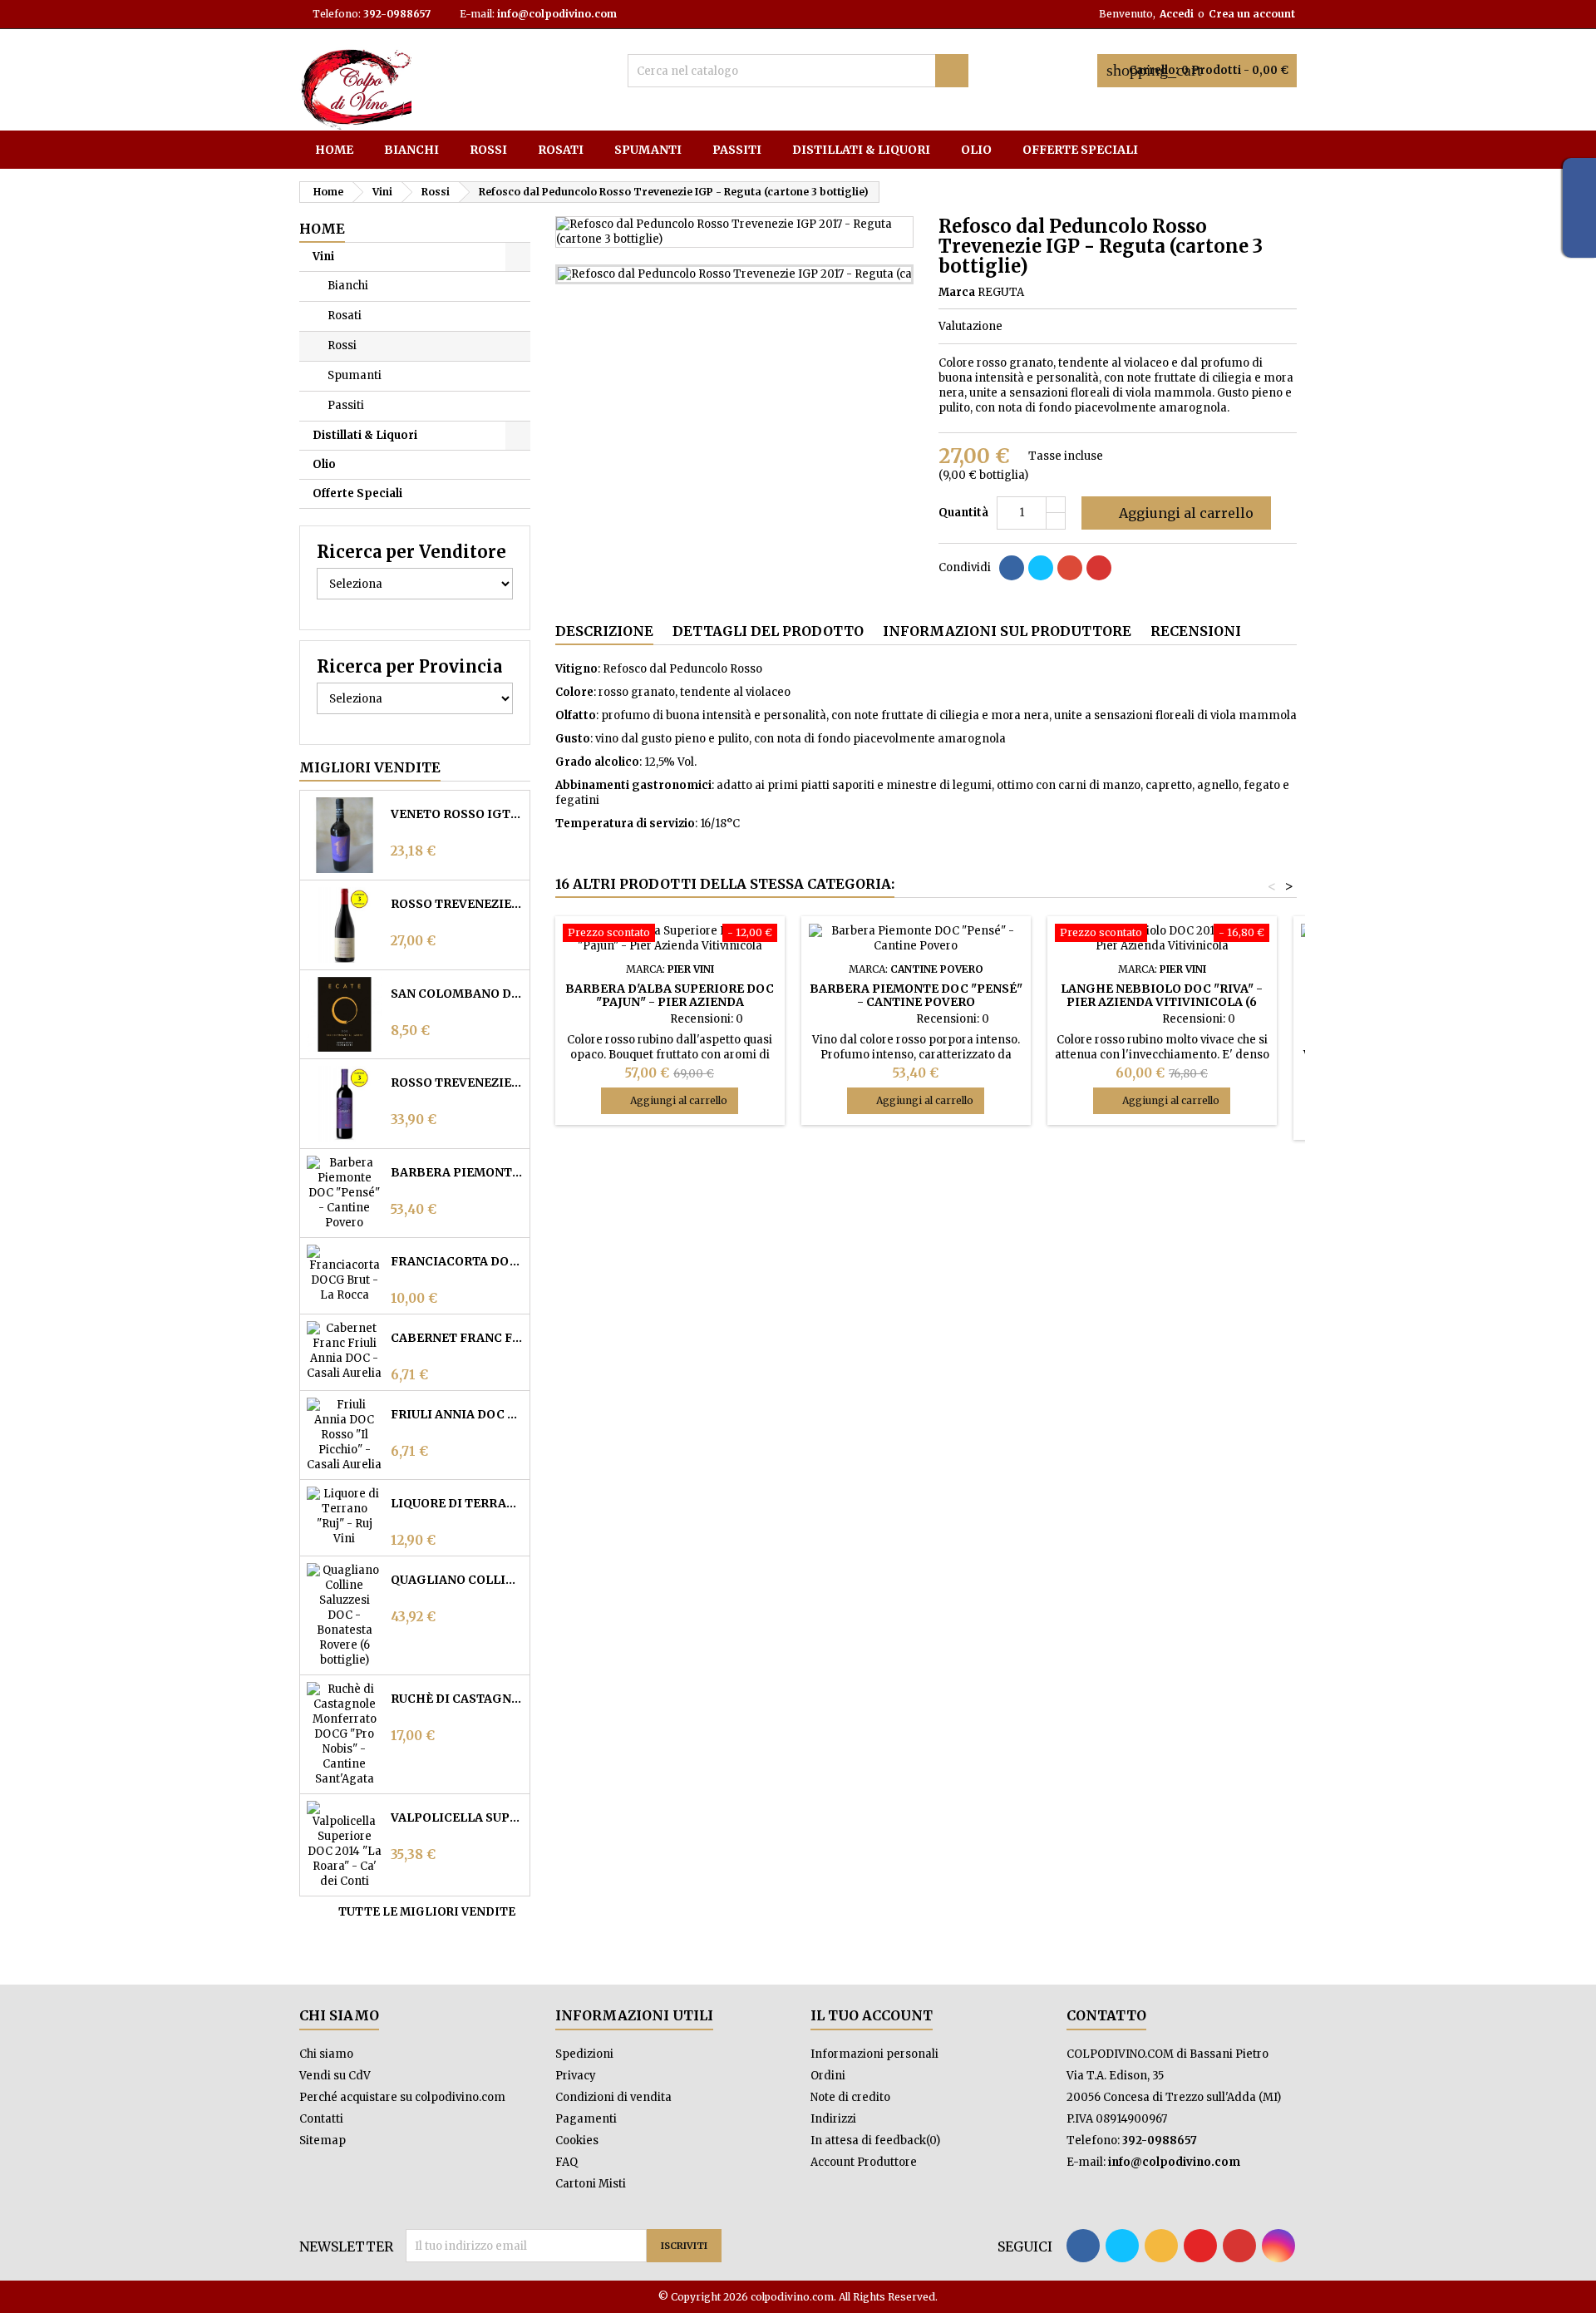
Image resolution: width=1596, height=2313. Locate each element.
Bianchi (411, 150)
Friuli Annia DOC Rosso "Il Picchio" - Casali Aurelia (457, 1414)
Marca (957, 292)
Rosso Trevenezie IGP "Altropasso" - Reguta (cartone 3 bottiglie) (457, 904)
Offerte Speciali (1080, 150)
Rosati (561, 150)
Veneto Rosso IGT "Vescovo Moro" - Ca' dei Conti (457, 814)
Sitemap (323, 2140)
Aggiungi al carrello (1175, 513)
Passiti (737, 150)
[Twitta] (1041, 568)
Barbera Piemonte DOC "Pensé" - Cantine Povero (457, 1172)
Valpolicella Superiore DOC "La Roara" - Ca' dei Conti (457, 1817)
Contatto (1106, 2015)
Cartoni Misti (591, 2184)
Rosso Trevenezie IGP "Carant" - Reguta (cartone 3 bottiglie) (457, 1083)
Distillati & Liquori (861, 150)
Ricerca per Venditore (411, 552)
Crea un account (1252, 14)
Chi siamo (326, 2054)
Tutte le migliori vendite (433, 1912)
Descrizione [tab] (604, 631)
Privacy (576, 2076)
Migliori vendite (370, 767)
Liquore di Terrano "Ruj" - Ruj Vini (457, 1503)
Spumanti (648, 150)
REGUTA (1001, 292)
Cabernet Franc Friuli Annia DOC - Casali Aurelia (457, 1338)
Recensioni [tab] (1196, 631)
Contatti (321, 2119)
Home (334, 150)
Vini (323, 256)
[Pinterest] (1099, 568)
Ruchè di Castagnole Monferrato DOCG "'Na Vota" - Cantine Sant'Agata (457, 1699)
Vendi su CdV (335, 2076)
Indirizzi (833, 2119)
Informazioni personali (874, 2054)
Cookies (577, 2140)
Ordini (828, 2076)
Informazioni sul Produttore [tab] (1007, 631)
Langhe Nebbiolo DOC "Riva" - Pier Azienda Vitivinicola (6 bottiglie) (1162, 1002)
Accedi (1177, 14)
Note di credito (850, 2097)
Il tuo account (872, 2015)
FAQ (566, 2162)
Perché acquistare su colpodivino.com (402, 2097)
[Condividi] (1012, 568)
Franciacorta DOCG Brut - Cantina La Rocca (457, 1261)
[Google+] (1070, 568)
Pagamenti (586, 2119)
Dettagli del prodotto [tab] (768, 631)
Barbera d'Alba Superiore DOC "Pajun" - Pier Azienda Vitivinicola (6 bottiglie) (670, 1002)
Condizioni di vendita (613, 2097)
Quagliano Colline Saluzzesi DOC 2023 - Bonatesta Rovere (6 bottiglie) (457, 1580)
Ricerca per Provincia (409, 666)
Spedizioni (584, 2054)
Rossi (488, 150)
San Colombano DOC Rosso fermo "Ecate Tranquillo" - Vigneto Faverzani (457, 994)
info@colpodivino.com (557, 14)
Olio (976, 150)
